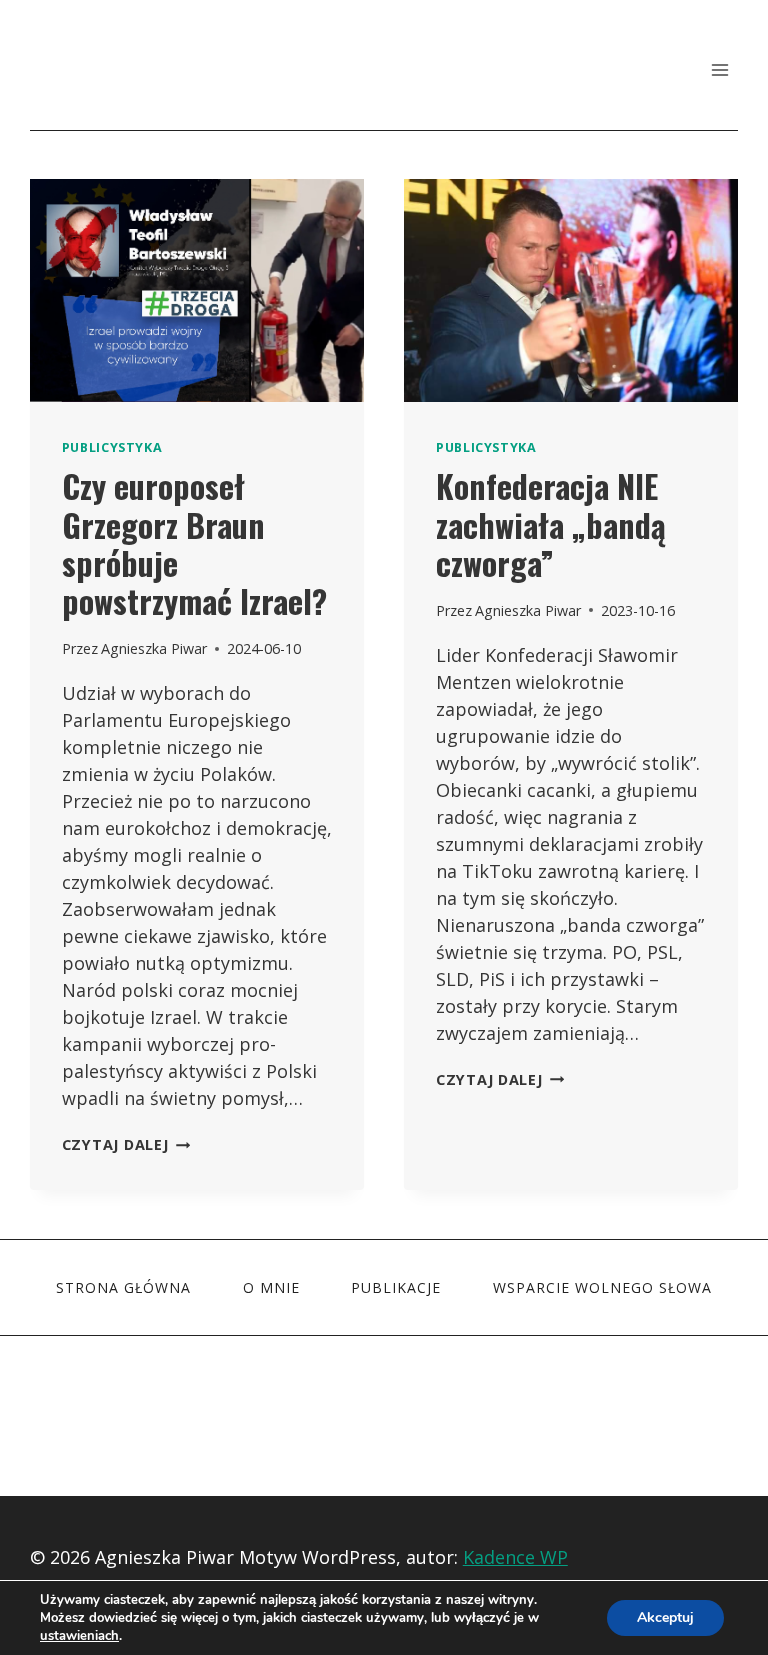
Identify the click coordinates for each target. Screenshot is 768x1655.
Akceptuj (665, 1617)
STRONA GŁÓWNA (123, 1287)
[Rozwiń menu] (719, 69)
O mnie (271, 1287)
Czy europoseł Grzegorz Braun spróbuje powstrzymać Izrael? (194, 543)
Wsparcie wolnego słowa (602, 1287)
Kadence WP (515, 1557)
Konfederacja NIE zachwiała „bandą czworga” (551, 524)
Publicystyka (112, 447)
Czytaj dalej (126, 1144)
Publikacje (396, 1287)
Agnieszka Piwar (154, 648)
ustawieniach (79, 1636)
